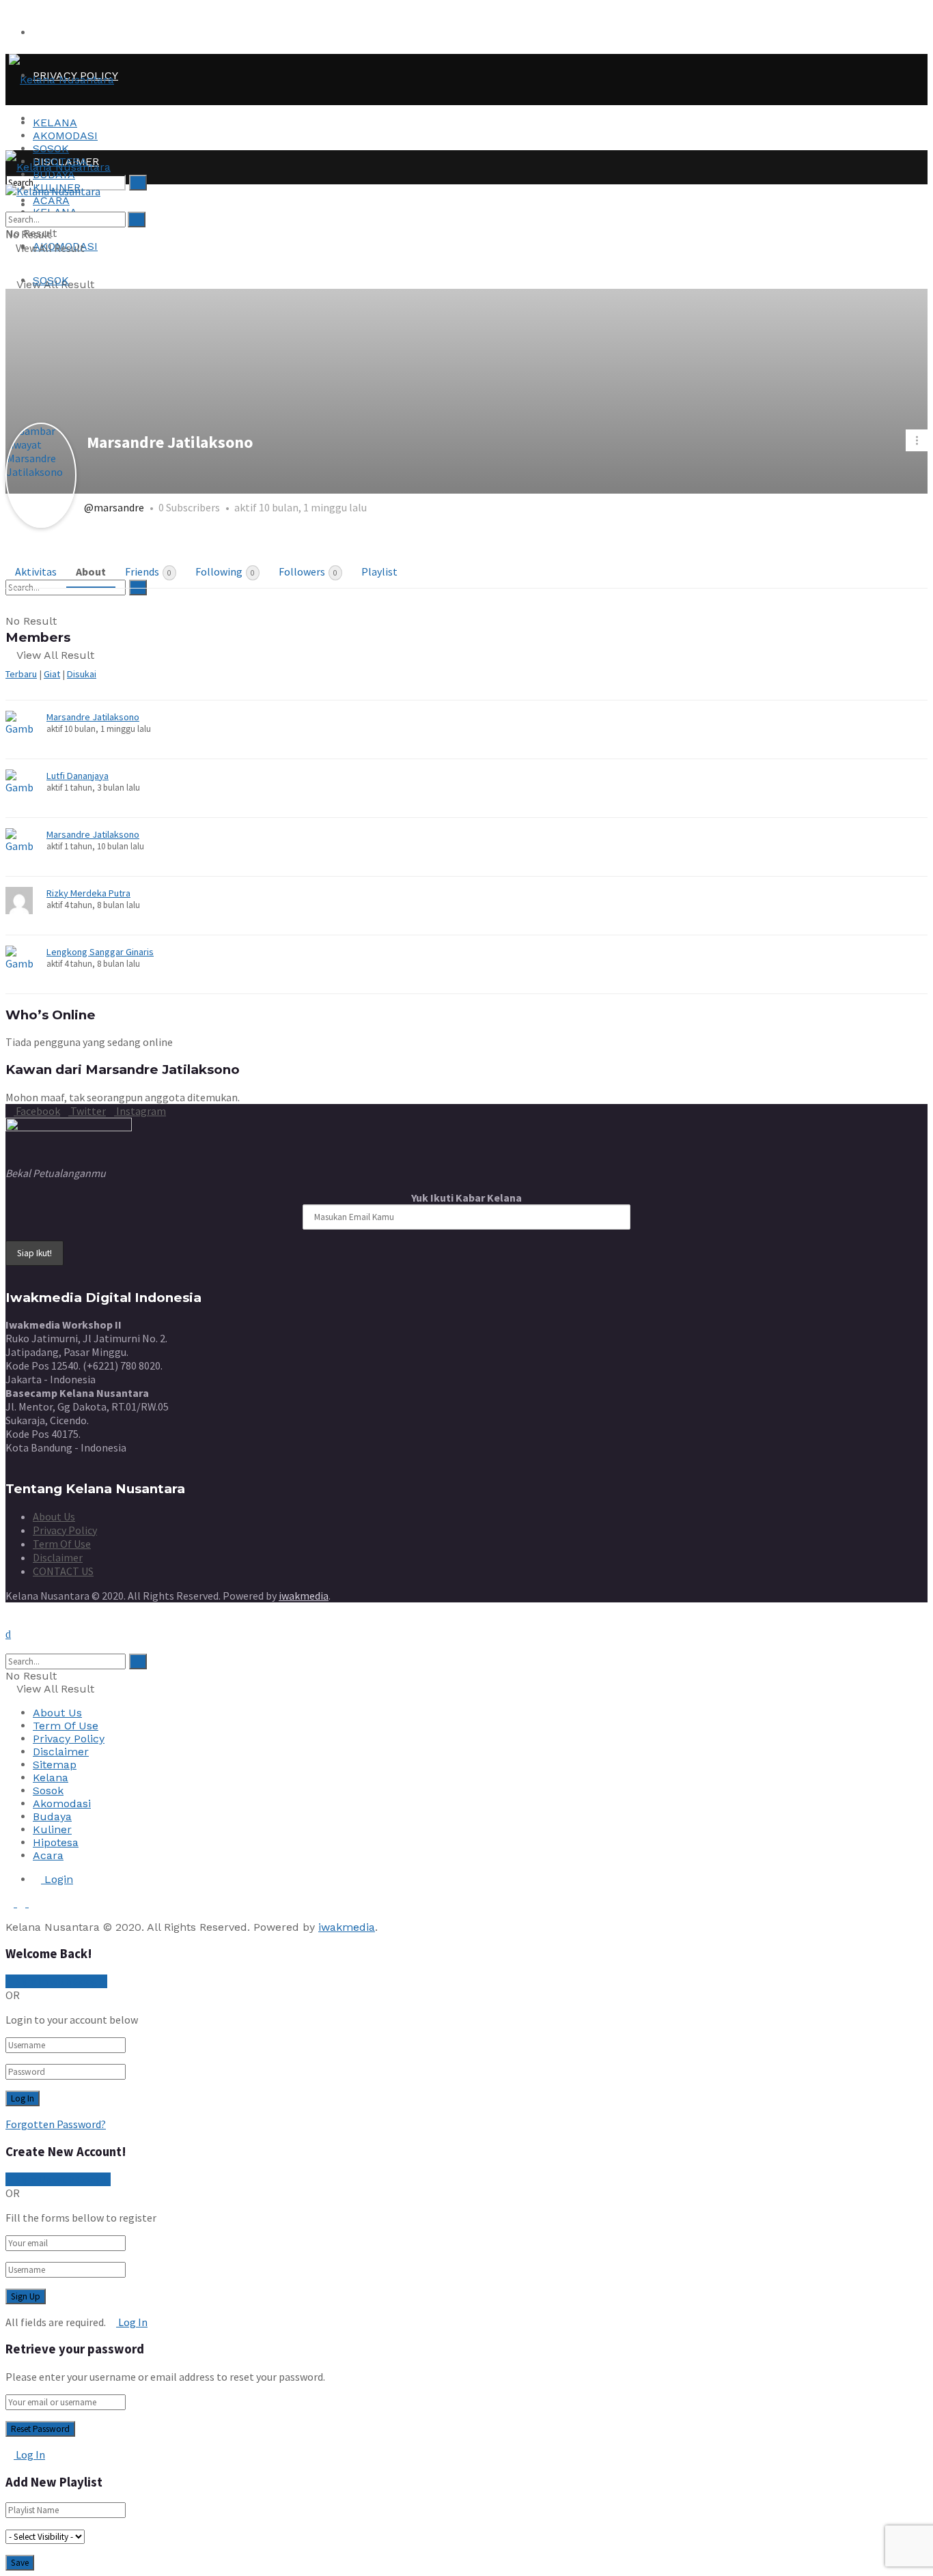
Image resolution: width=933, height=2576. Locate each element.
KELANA (55, 123)
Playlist (379, 571)
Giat (52, 674)
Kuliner (52, 1829)
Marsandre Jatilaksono (93, 717)
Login (57, 1879)
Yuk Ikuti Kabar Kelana (466, 1198)
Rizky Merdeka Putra (88, 893)
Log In (132, 2322)
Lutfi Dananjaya (78, 776)
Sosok (48, 1791)
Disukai (82, 674)
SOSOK (51, 148)
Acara (48, 1855)
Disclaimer (58, 1557)
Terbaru (21, 674)
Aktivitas (36, 571)
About (91, 571)
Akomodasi (62, 1803)
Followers (308, 571)
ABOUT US (61, 32)
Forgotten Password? (56, 2124)
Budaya (52, 1816)
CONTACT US (63, 1571)
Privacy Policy (65, 1530)
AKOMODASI (65, 136)
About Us (54, 1516)
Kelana (51, 1778)
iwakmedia (304, 1596)
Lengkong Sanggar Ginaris (100, 952)
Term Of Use (62, 1544)
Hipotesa (56, 1842)
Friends (148, 571)
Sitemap (55, 1765)
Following (225, 571)
